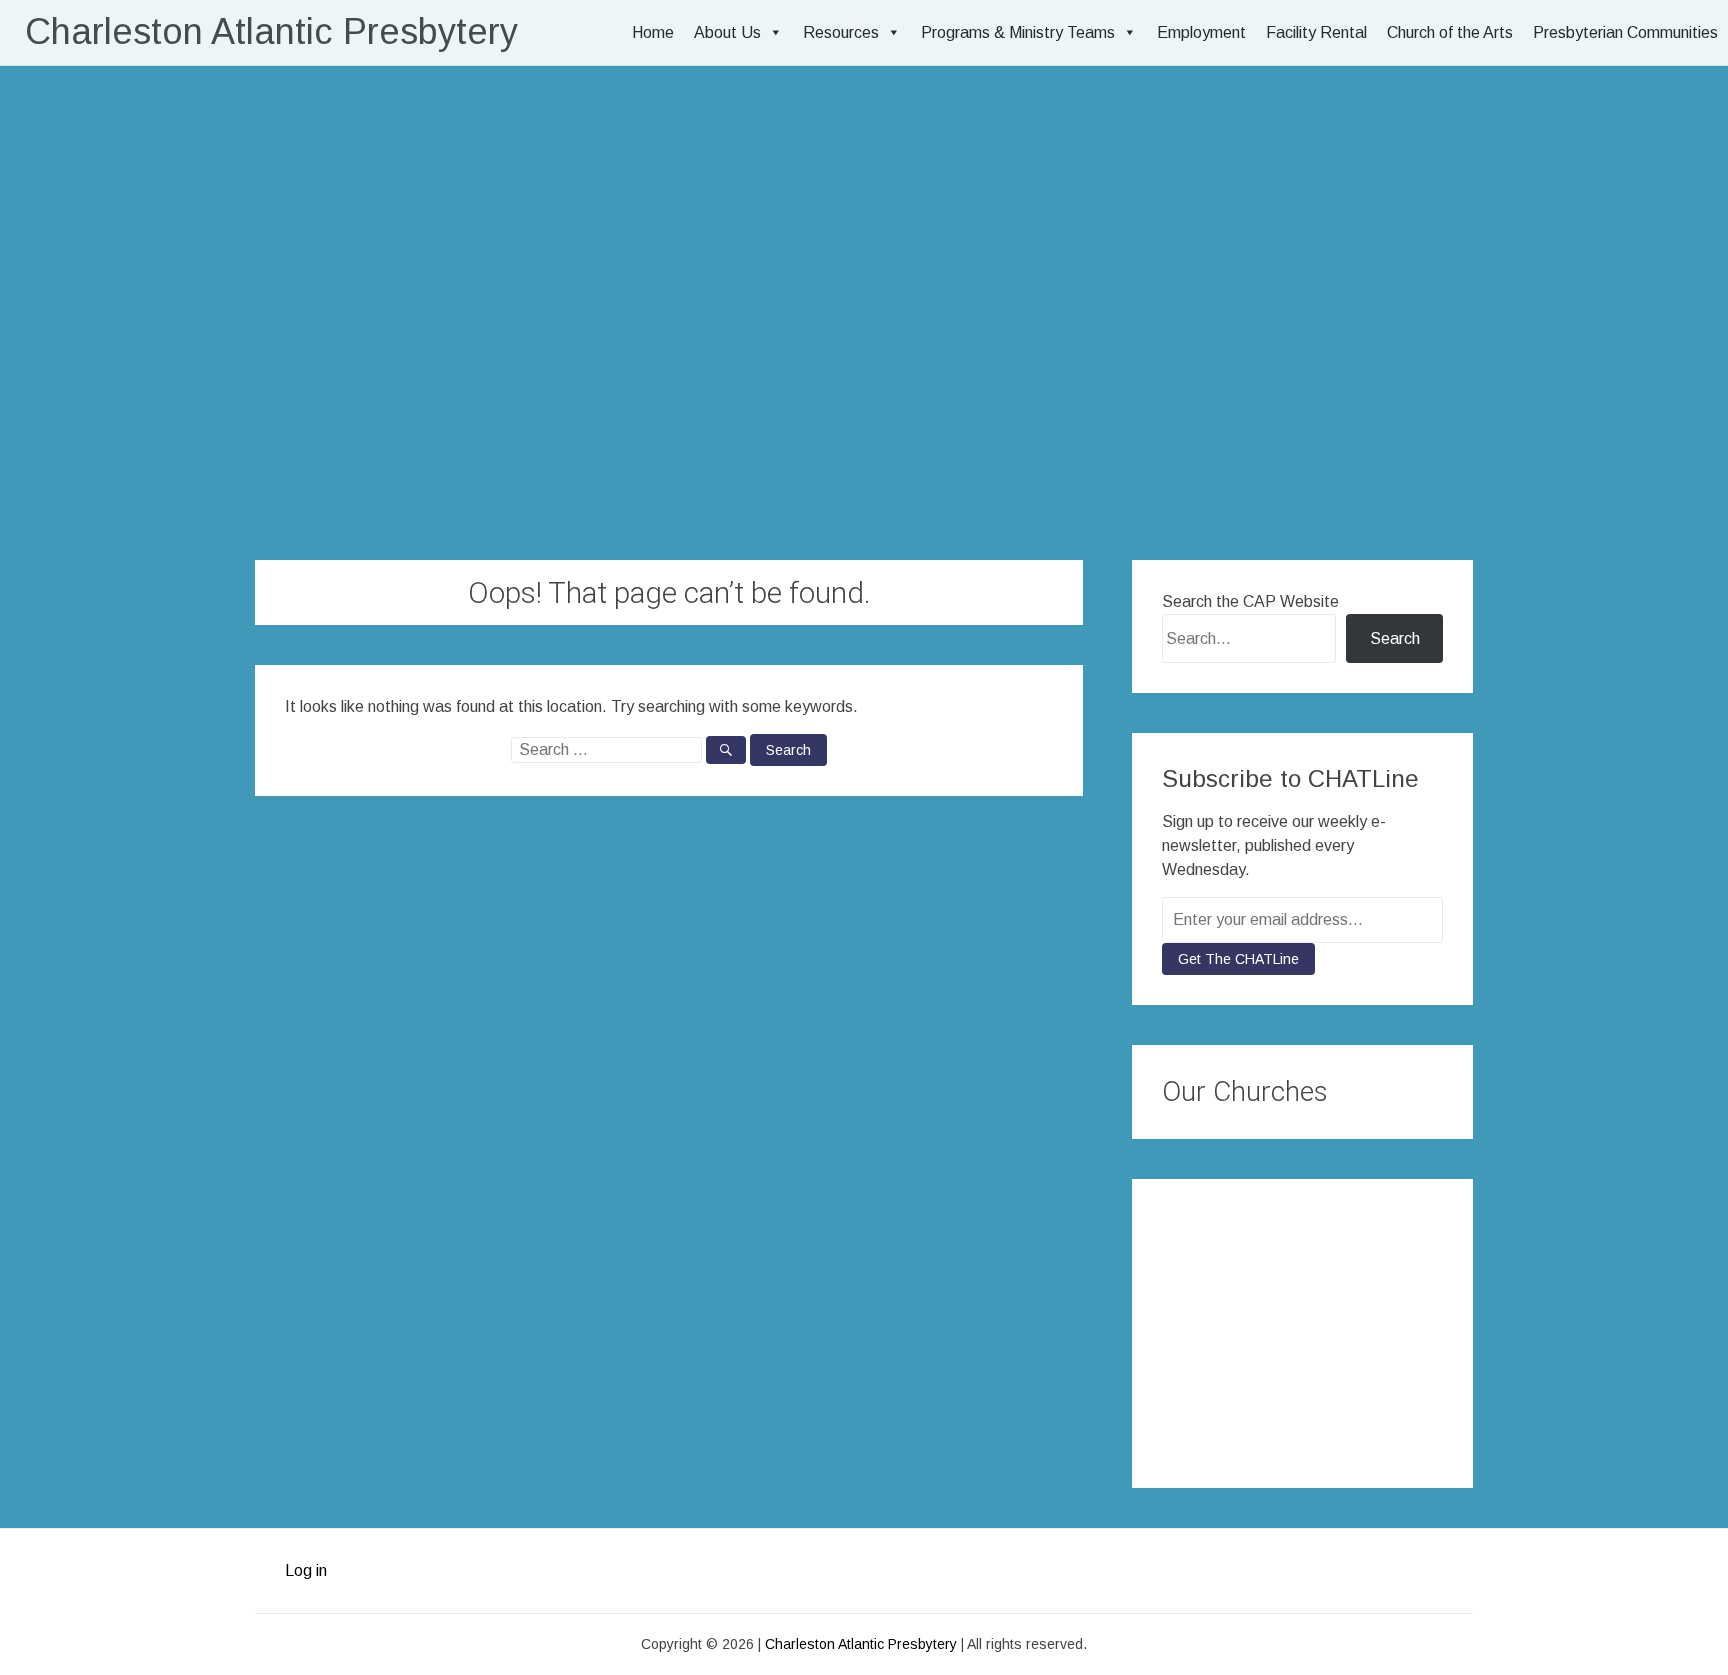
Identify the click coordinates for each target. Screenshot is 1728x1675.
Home (653, 32)
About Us (727, 32)
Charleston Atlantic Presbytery (271, 31)
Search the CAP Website (1250, 601)
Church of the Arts (1450, 32)
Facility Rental (1316, 32)
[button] (1180, 1323)
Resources (841, 32)
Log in (306, 1570)
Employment (1201, 32)
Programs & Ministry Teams (1018, 32)
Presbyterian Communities (1625, 32)
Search (1395, 638)
